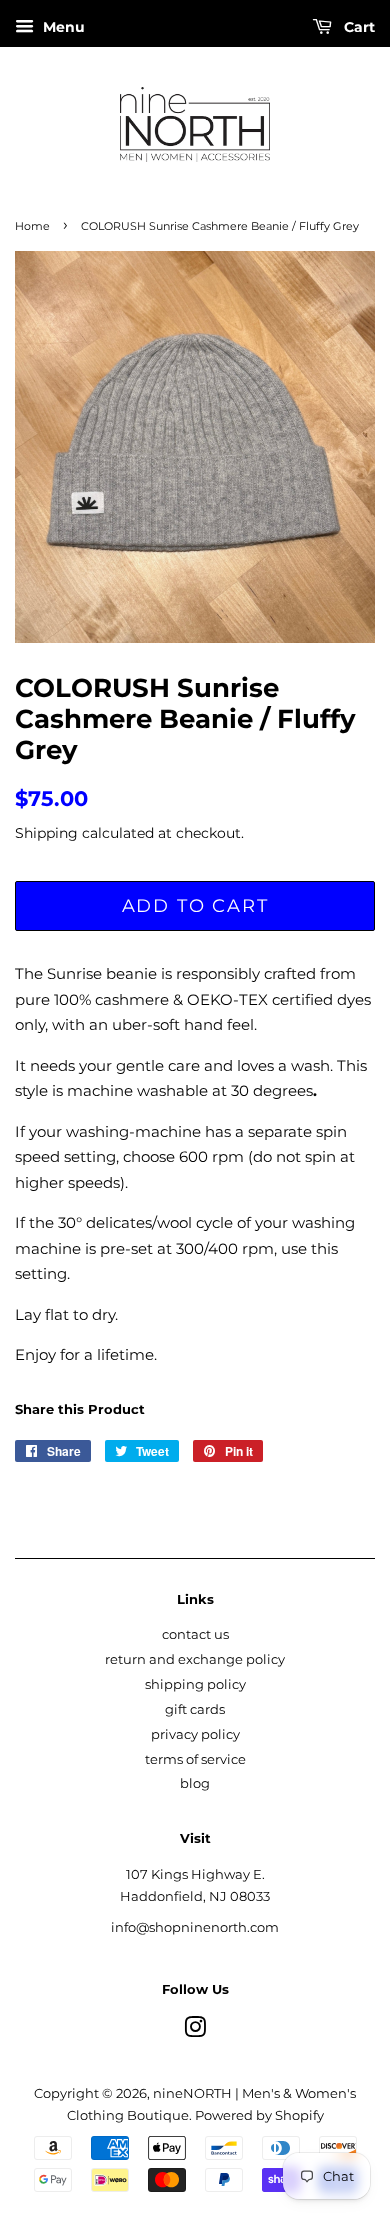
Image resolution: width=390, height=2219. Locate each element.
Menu (62, 27)
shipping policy (195, 1684)
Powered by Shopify (259, 2115)
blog (195, 1783)
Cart (357, 27)
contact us (195, 1634)
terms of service (195, 1759)
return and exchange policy (195, 1659)
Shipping (46, 833)
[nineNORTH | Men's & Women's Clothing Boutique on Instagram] (195, 2031)
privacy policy (195, 1734)
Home (32, 226)
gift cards (195, 1709)
